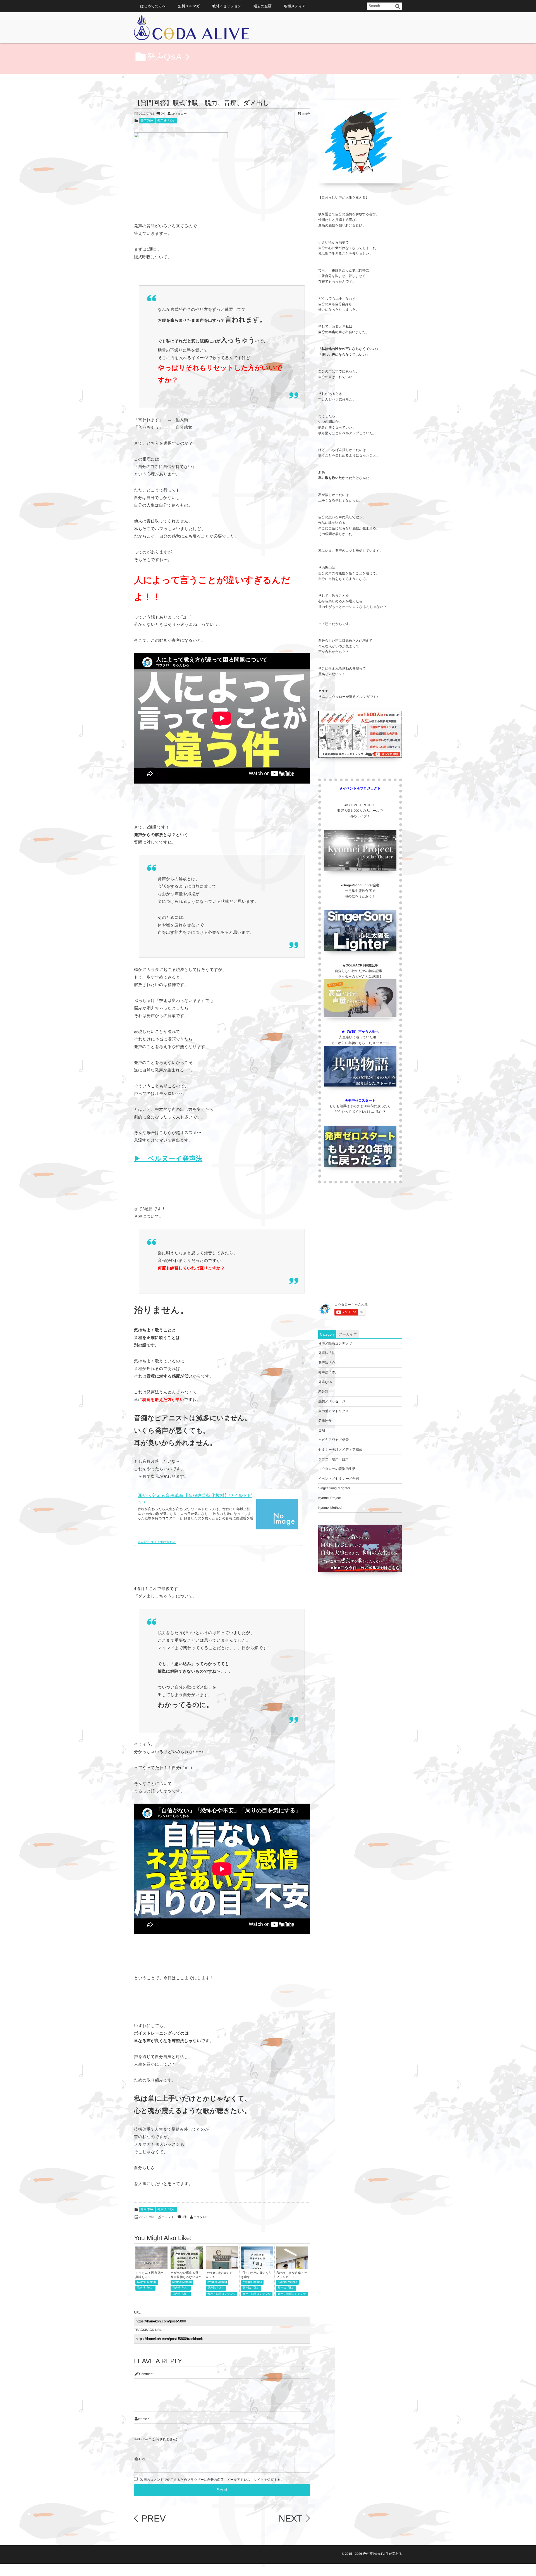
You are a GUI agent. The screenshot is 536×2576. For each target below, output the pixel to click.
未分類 (323, 1391)
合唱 (322, 1430)
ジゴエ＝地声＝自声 (333, 1459)
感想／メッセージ (332, 1401)
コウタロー (179, 114)
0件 (163, 114)
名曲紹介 (325, 1420)
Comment (146, 2374)
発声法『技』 (328, 1353)
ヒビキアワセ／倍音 (334, 1440)
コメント (168, 2217)
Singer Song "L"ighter (334, 1488)
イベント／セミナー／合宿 (339, 1479)
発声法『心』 (166, 121)
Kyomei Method (147, 2282)
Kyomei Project (330, 1498)
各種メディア (295, 6)
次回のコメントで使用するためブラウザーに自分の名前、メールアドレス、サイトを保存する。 (212, 2480)
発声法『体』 (145, 2288)
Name (143, 2419)
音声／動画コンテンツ (222, 2294)
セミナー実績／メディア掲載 (340, 1450)
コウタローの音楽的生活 (337, 1469)
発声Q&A (147, 121)
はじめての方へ (153, 6)
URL (142, 2459)
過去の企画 (263, 6)
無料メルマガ (189, 6)
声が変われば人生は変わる (157, 1542)
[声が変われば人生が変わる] (192, 29)
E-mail (144, 2439)
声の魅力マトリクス (334, 1411)
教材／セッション (227, 6)
